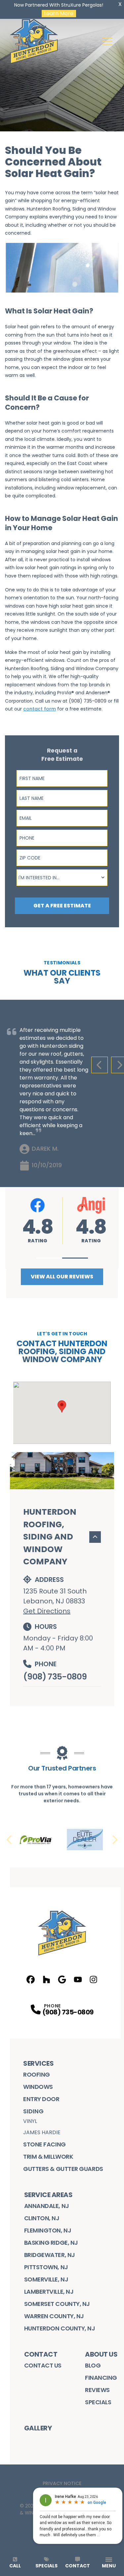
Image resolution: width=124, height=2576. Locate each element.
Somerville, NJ (46, 2279)
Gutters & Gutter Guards (63, 2169)
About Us (101, 2354)
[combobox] (62, 878)
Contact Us (43, 2365)
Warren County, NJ (54, 2316)
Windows (38, 2087)
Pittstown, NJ (46, 2267)
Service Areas (48, 2195)
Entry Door (41, 2099)
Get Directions (47, 1611)
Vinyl (30, 2121)
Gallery (38, 2428)
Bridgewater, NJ (50, 2255)
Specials (98, 2402)
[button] (49, 1258)
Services (38, 2063)
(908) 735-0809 (55, 1677)
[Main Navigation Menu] (107, 41)
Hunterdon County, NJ (60, 2328)
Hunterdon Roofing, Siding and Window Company (50, 1537)
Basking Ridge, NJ (51, 2243)
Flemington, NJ (48, 2230)
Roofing (37, 2074)
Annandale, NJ (47, 2206)
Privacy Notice (62, 2483)
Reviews (97, 2390)
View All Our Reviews (62, 1277)
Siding (33, 2111)
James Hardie (42, 2132)
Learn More (59, 14)
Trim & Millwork (48, 2157)
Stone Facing (44, 2144)
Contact (41, 2354)
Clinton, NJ (42, 2218)
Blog (93, 2365)
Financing (101, 2378)
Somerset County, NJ (57, 2304)
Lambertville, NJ (49, 2292)
